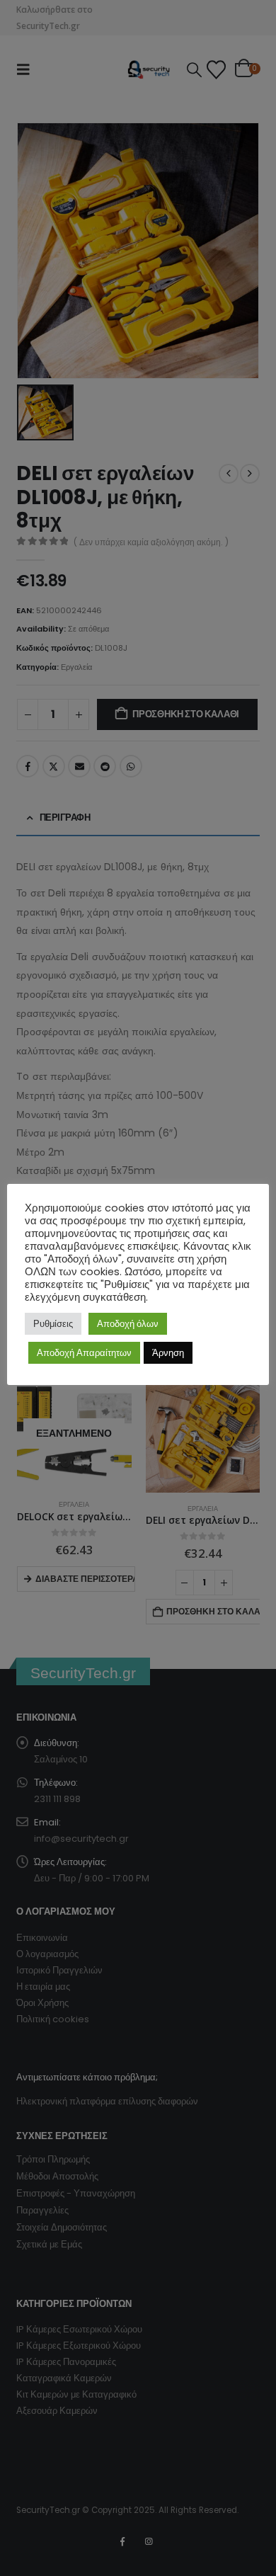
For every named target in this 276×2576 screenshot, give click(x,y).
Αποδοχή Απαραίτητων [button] (84, 1353)
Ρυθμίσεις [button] (53, 1324)
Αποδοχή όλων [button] (128, 1324)
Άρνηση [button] (168, 1353)
